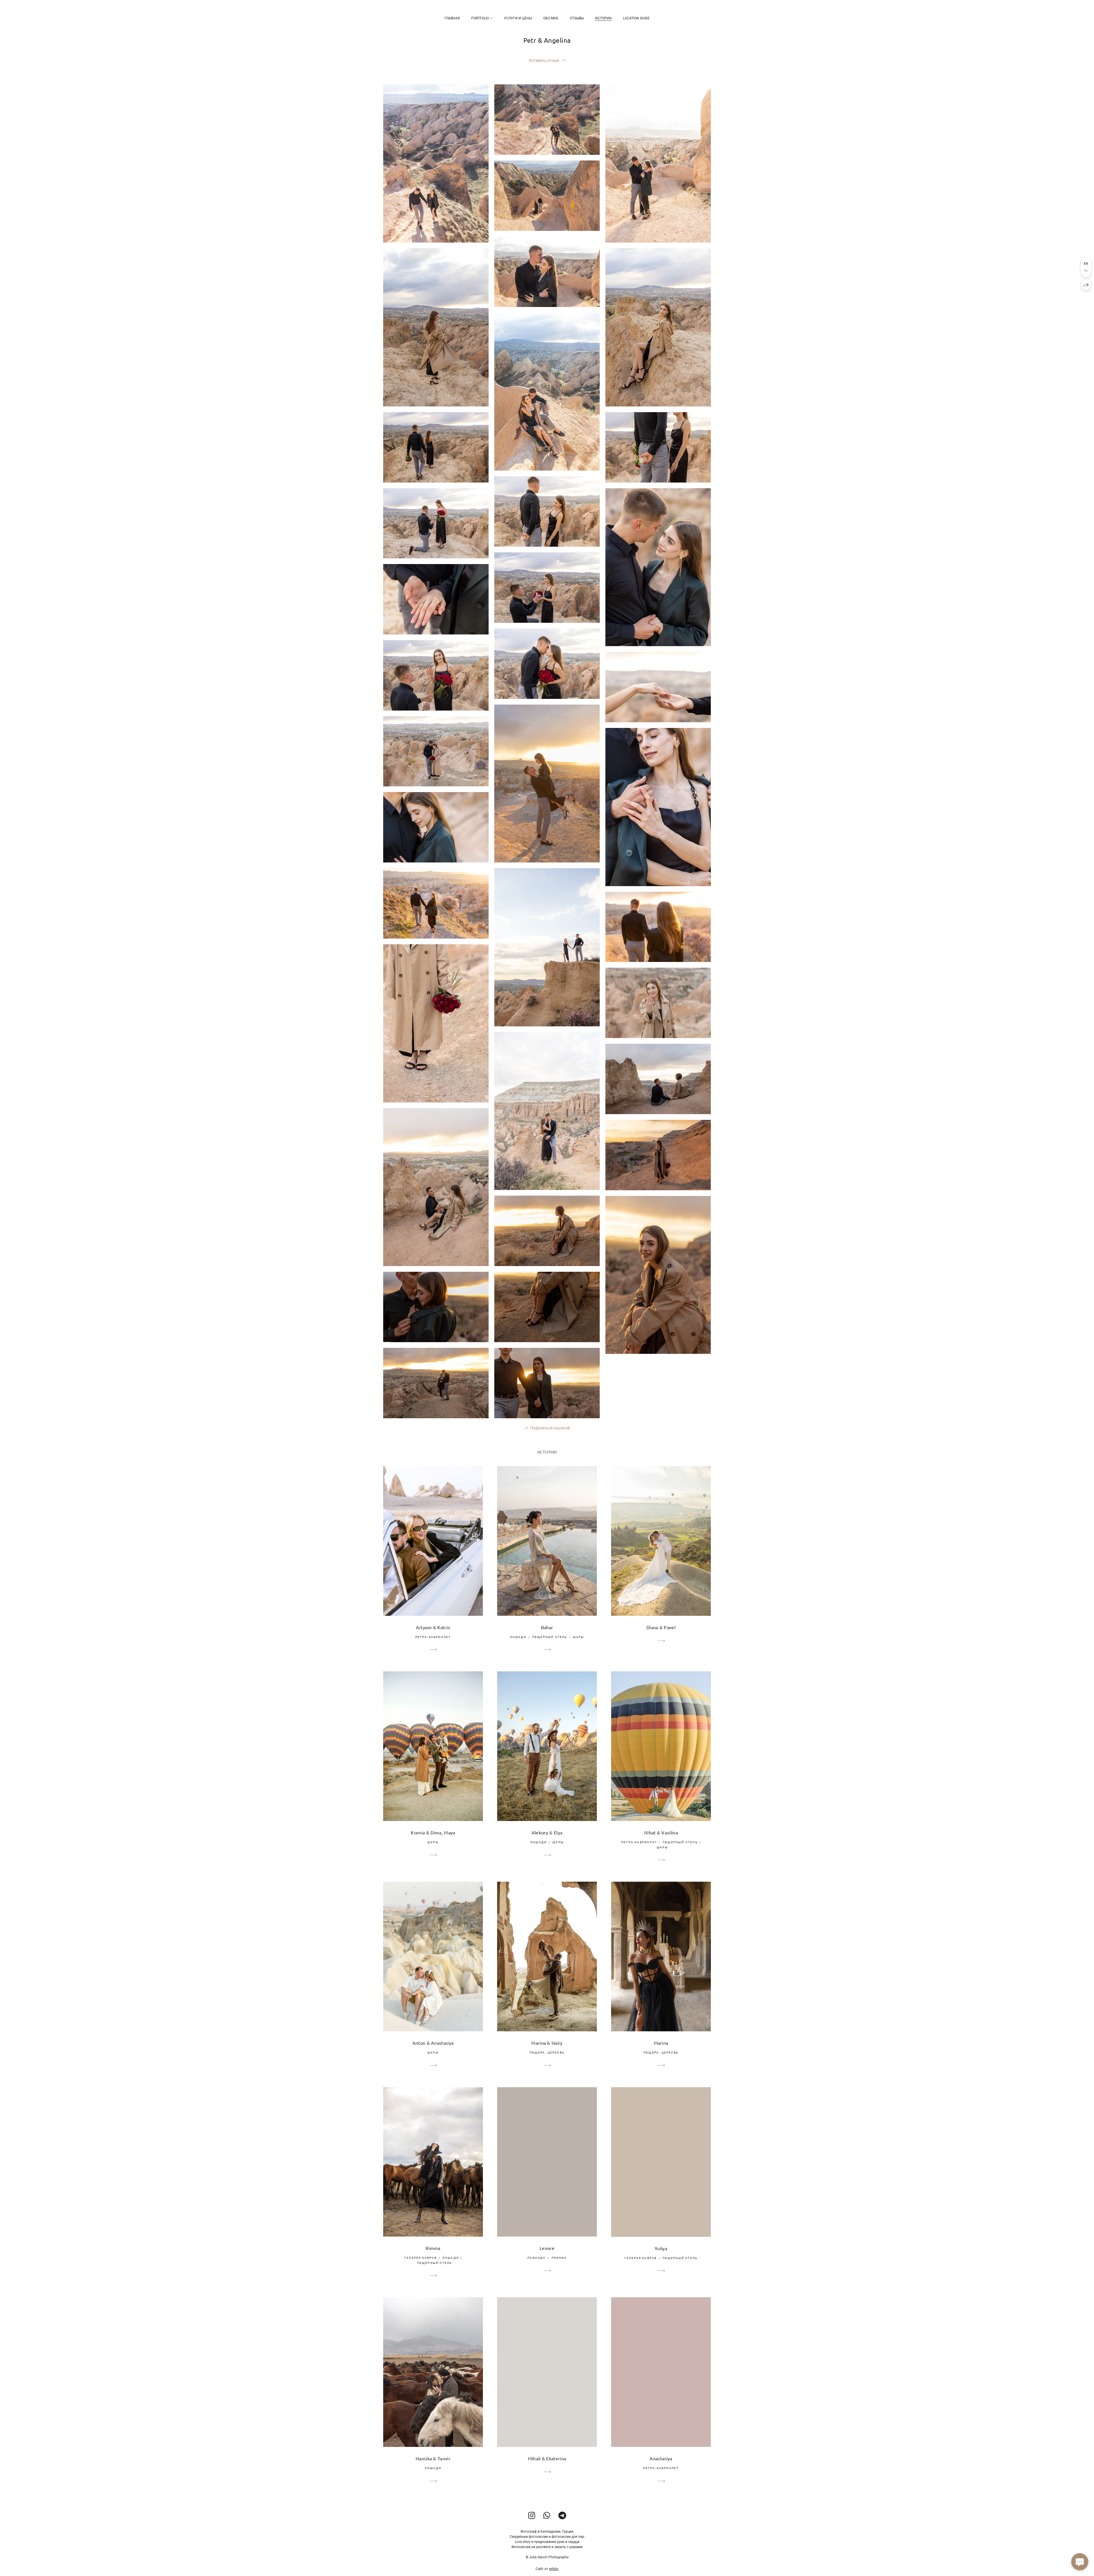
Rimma (433, 2248)
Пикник (559, 2258)
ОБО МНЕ (551, 18)
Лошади (518, 1637)
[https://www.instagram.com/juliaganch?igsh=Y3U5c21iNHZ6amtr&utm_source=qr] (532, 2516)
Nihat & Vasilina (661, 1832)
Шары (579, 1637)
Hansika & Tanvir (433, 2458)
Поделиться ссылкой (550, 1428)
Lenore (547, 2248)
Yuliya (661, 2248)
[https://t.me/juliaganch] (562, 2516)
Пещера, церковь (547, 2053)
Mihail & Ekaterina (547, 2458)
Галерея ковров (421, 2258)
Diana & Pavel (661, 1627)
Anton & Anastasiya (433, 2043)
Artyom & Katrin (433, 1627)
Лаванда (536, 2258)
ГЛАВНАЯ (452, 18)
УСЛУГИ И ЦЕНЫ (518, 18)
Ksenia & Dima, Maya (433, 1832)
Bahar (547, 1627)
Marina (661, 2043)
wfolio (554, 2569)
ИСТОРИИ (603, 18)
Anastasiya (661, 2458)
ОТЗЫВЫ (577, 18)
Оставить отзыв (544, 60)
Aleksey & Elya (547, 1832)
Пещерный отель (550, 1637)
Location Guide (636, 18)
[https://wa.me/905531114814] (547, 2516)
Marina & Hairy (547, 2043)
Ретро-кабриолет (433, 1637)
